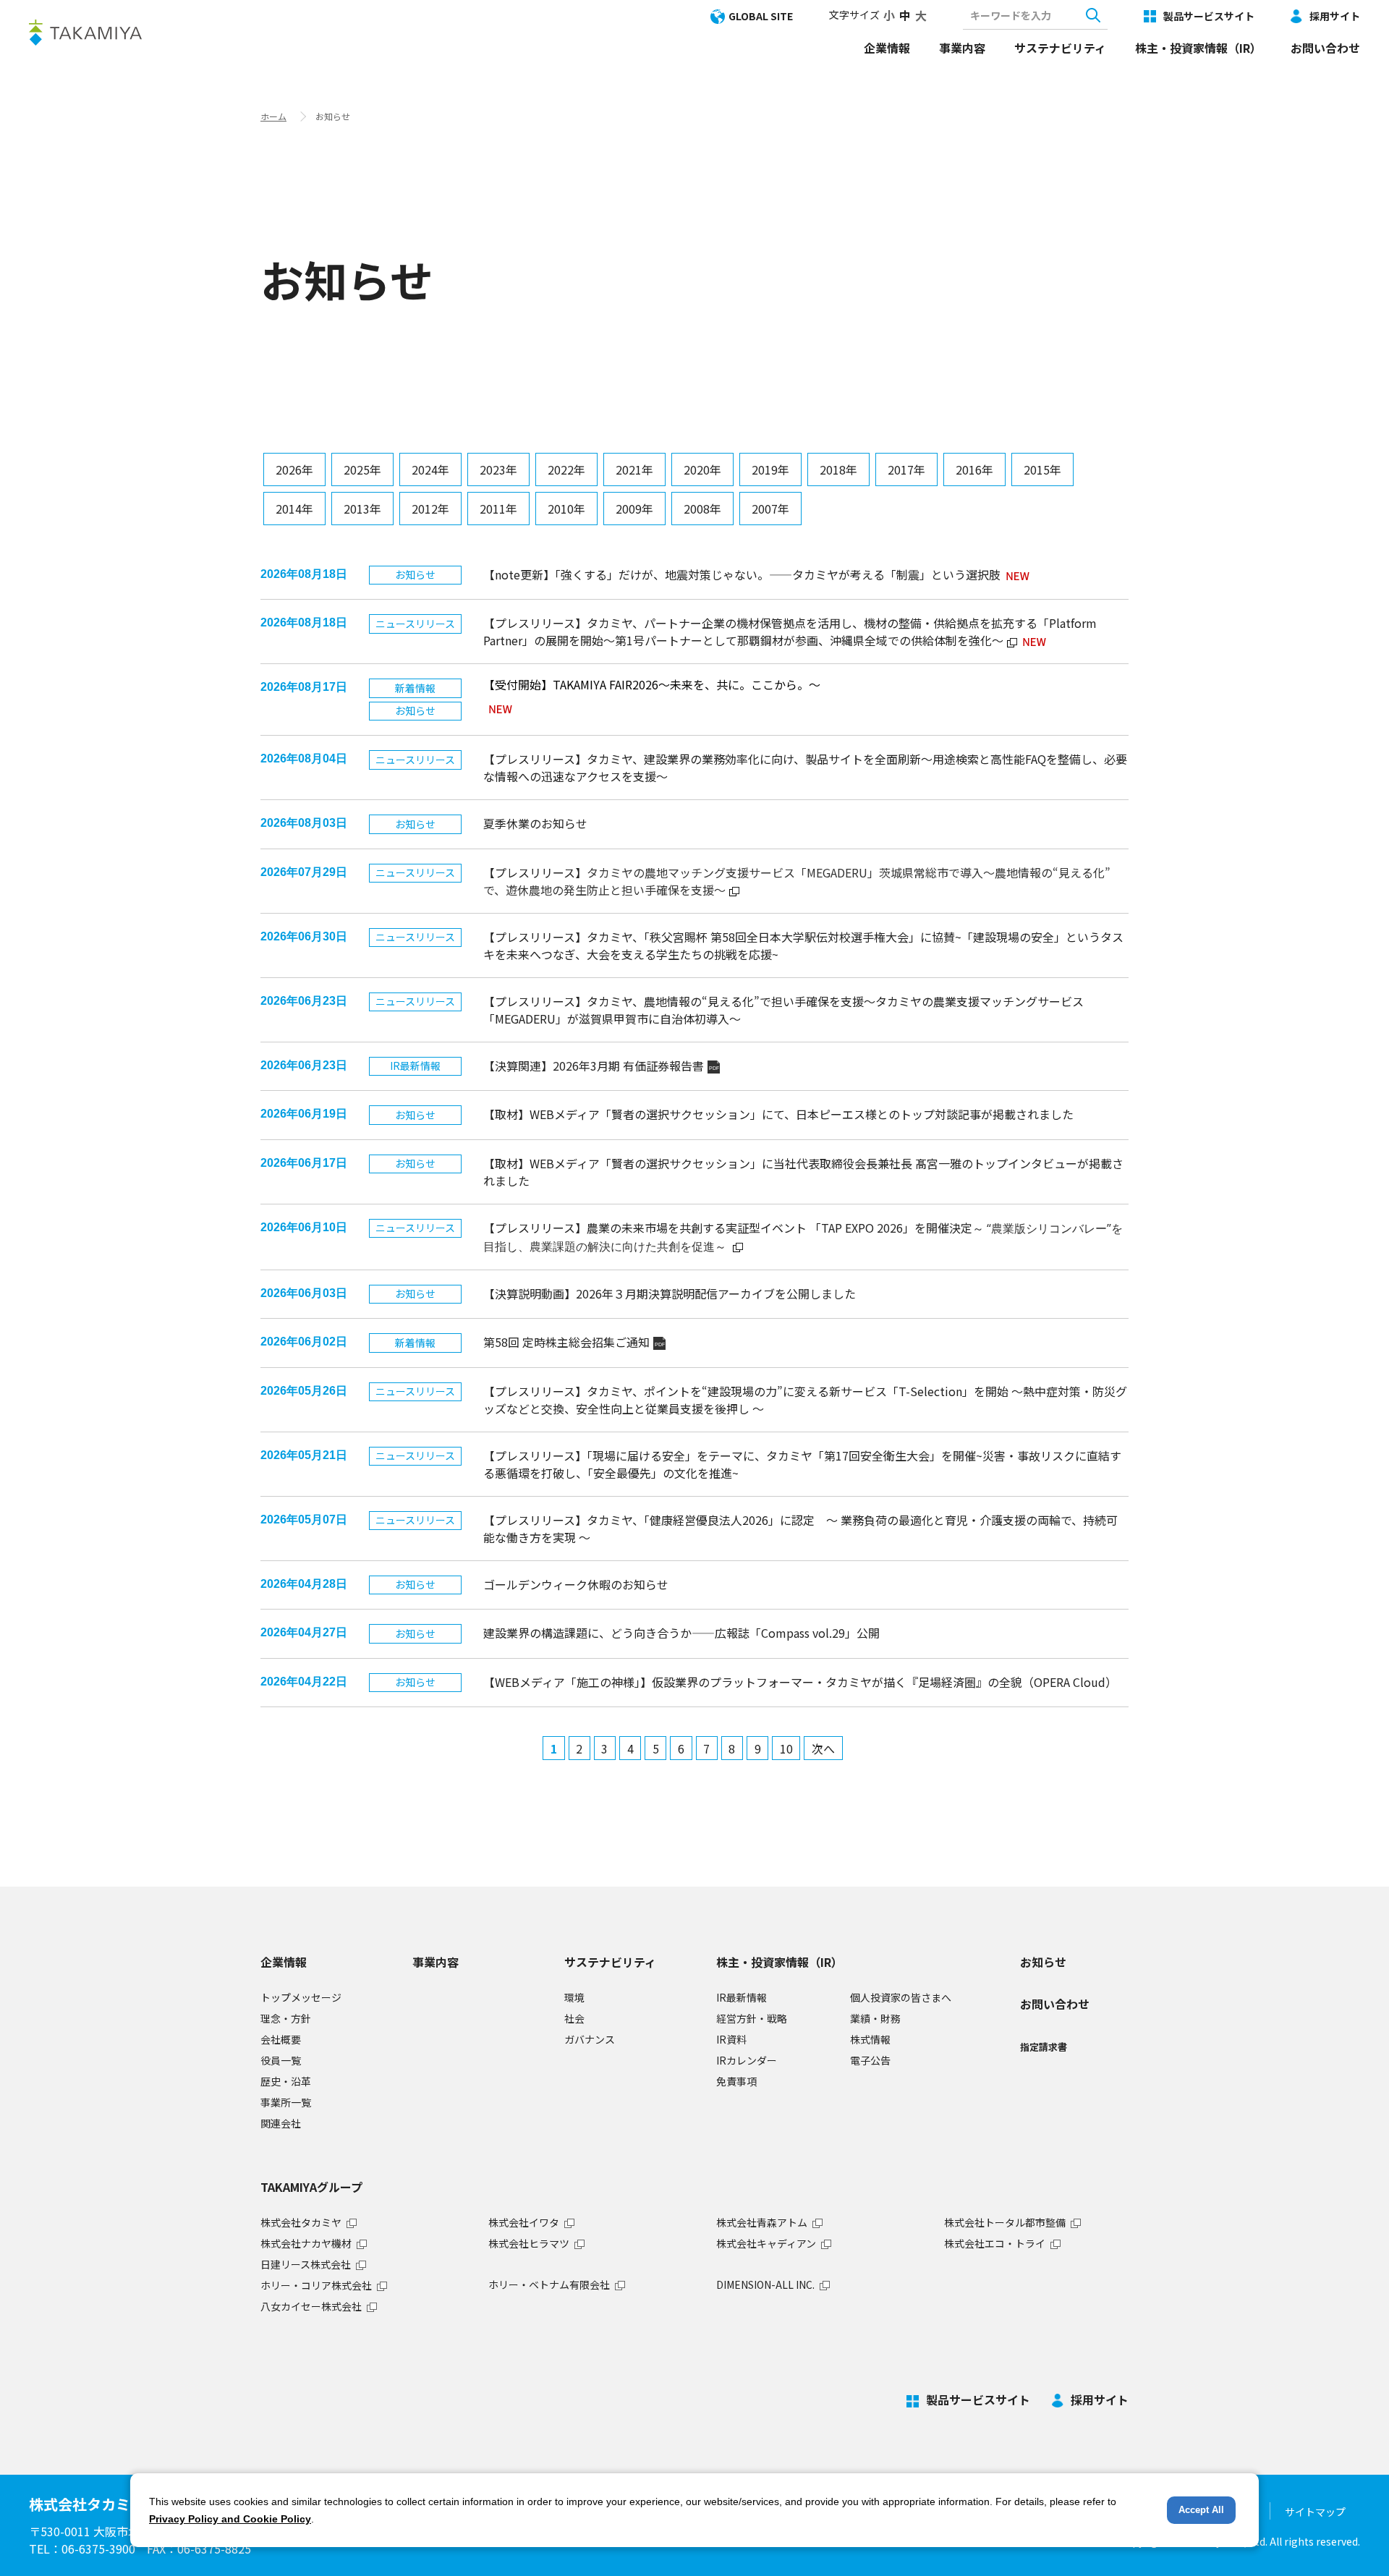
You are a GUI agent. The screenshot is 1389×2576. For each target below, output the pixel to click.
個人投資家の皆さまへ (901, 1997)
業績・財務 (875, 2018)
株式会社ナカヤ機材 (306, 2243)
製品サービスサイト (1209, 16)
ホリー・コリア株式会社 (316, 2285)
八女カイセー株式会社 (311, 2306)
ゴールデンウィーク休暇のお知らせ (576, 1584)
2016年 (974, 469)
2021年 (634, 469)
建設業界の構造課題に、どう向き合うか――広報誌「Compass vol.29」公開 (681, 1633)
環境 (574, 1997)
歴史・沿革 (286, 2081)
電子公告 (870, 2060)
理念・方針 (286, 2018)
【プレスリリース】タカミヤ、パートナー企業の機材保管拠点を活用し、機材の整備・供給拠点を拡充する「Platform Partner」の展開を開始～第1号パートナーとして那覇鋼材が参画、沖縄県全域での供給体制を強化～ (790, 632)
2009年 (634, 509)
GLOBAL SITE (761, 16)
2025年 (362, 469)
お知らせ (1043, 1962)
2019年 (770, 469)
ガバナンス (590, 2039)
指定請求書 (1044, 2047)
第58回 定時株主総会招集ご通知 (574, 1342)
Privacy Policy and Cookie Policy (230, 2519)
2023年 (498, 469)
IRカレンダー (747, 2060)
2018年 (838, 469)
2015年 (1042, 469)
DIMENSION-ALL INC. (765, 2284)
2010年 (566, 509)
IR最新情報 (742, 1997)
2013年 (362, 509)
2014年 (294, 509)
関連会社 (281, 2123)
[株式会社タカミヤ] (85, 32)
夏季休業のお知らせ (535, 823)
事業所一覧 (286, 2102)
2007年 (770, 509)
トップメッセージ (301, 1997)
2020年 (702, 469)
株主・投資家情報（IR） (1198, 48)
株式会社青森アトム (762, 2222)
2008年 (702, 509)
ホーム (273, 116)
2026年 (294, 469)
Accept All (1201, 2510)
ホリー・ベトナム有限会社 (549, 2284)
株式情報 (870, 2039)
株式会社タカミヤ (301, 2222)
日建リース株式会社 (306, 2264)
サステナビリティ (1060, 48)
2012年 (430, 509)
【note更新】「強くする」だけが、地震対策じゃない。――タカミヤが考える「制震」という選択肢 (742, 574)
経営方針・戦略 (752, 2018)
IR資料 (731, 2039)
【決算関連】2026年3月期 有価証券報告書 (601, 1066)
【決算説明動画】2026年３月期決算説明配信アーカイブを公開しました (670, 1293)
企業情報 (887, 48)
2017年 (906, 469)
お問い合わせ (1325, 48)
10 (786, 1748)
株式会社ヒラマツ (529, 2243)
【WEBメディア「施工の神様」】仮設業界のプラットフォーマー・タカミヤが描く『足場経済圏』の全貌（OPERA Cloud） (800, 1682)
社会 (574, 2018)
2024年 (430, 469)
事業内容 (962, 48)
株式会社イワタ (524, 2222)
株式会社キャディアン (766, 2243)
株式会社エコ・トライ (995, 2243)
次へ (823, 1748)
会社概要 (281, 2039)
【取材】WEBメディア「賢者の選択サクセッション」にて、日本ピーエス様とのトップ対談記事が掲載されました (778, 1114)
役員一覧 (281, 2060)
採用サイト (1335, 16)
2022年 (566, 469)
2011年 (498, 509)
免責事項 (736, 2081)
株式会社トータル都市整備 (1005, 2222)
